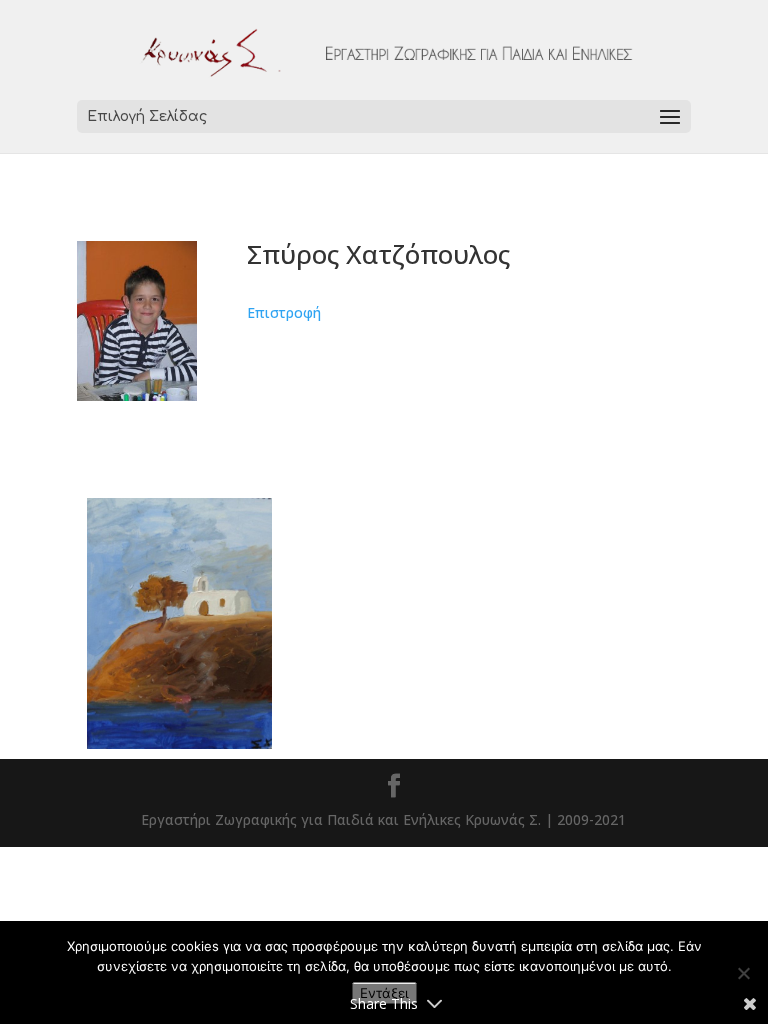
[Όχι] (743, 973)
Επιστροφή (284, 312)
